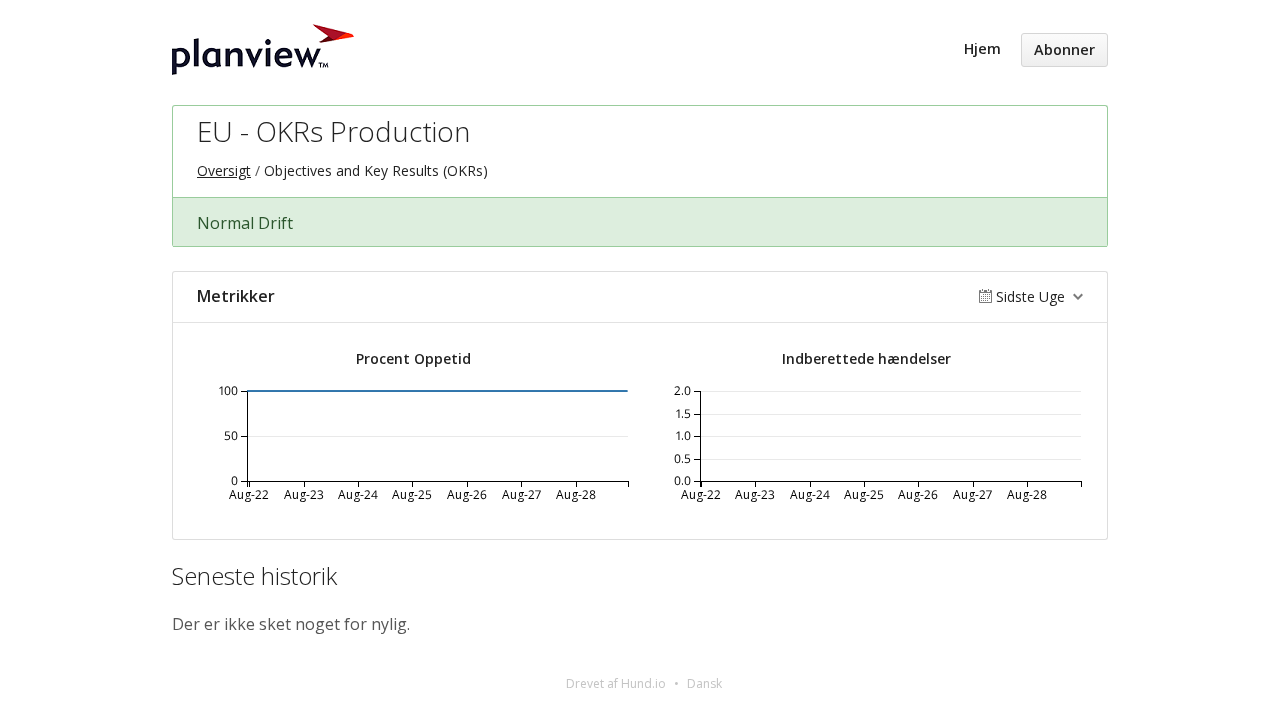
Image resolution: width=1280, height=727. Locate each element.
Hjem (982, 48)
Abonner (1064, 49)
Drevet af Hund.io (616, 683)
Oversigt (224, 170)
